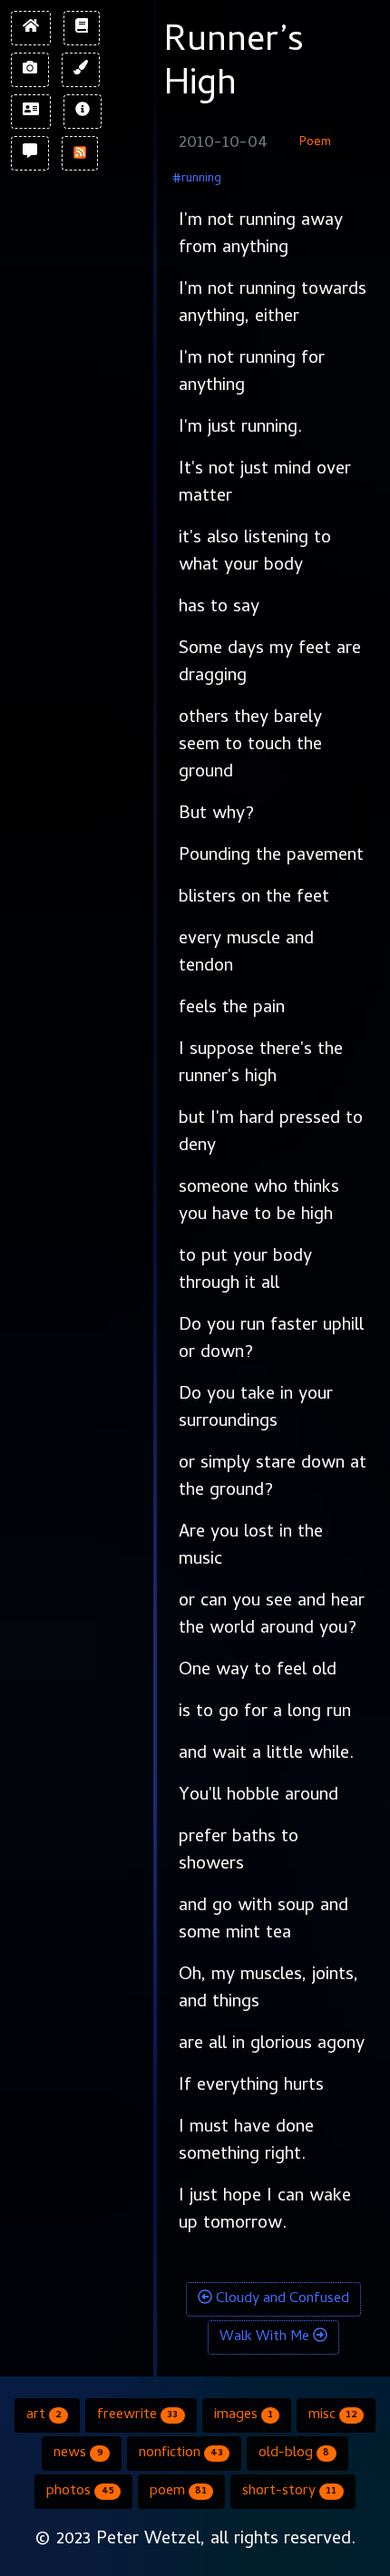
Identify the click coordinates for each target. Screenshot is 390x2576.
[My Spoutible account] (30, 153)
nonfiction (181, 2454)
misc (333, 2415)
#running (197, 179)
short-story (289, 2492)
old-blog (294, 2454)
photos (80, 2492)
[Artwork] (81, 70)
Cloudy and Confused (281, 2299)
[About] (83, 112)
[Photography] (30, 70)
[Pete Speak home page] (31, 28)
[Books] (82, 28)
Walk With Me (266, 2337)
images (244, 2415)
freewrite (137, 2415)
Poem (315, 143)
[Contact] (31, 112)
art (44, 2415)
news (78, 2454)
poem (178, 2492)
